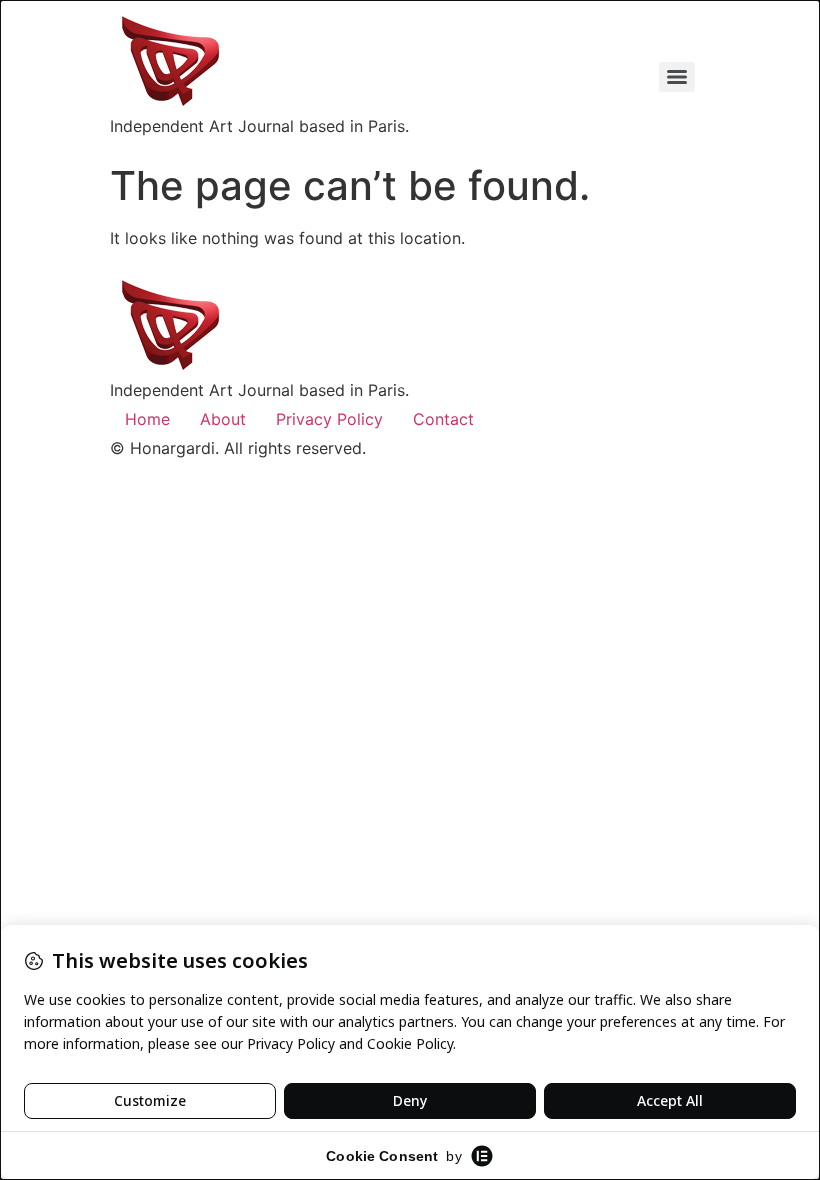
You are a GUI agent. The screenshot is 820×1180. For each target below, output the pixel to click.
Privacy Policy (329, 419)
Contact (443, 419)
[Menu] (677, 77)
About (223, 419)
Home (147, 419)
